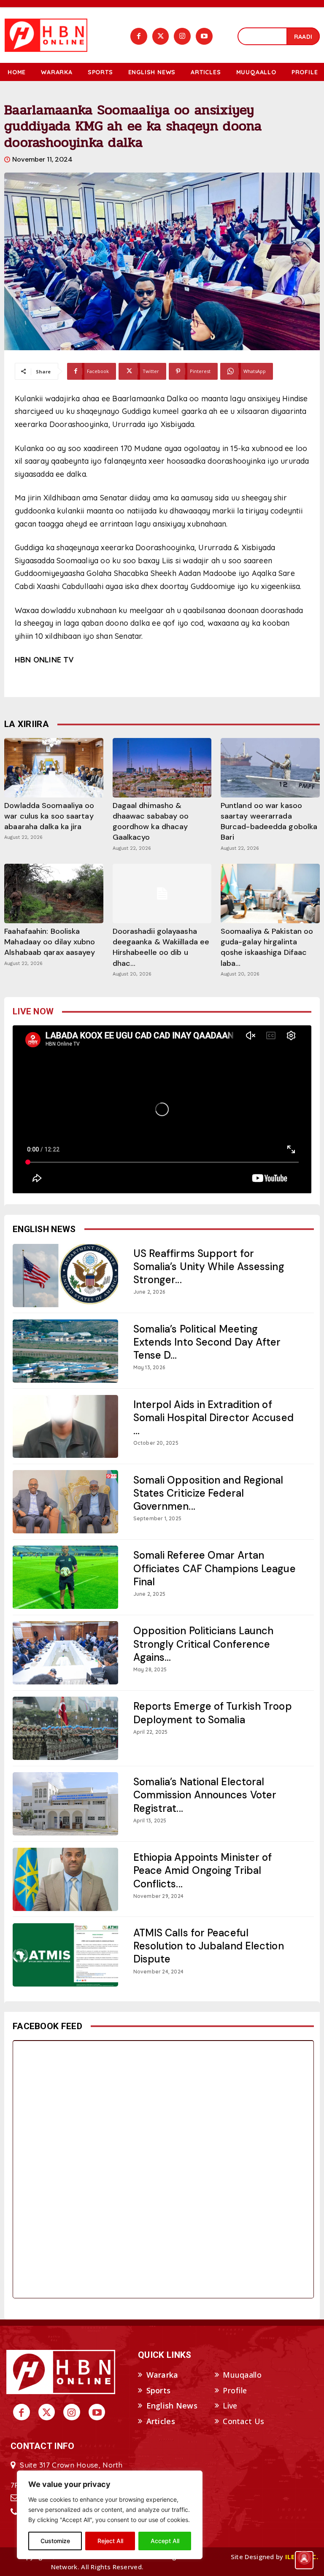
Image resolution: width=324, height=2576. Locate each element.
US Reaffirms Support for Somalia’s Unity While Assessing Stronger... (209, 1266)
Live (230, 2406)
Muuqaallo (242, 2375)
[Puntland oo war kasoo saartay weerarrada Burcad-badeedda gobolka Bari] (270, 768)
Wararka (162, 2375)
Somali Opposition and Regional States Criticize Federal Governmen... (208, 1493)
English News (172, 2406)
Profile (235, 2390)
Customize (55, 2541)
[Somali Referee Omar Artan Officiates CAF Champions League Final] (65, 1577)
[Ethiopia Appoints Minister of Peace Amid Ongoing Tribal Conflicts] (65, 1879)
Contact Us (243, 2421)
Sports (159, 2390)
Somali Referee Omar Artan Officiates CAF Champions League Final (215, 1568)
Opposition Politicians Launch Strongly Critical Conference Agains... (204, 1644)
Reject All (110, 2541)
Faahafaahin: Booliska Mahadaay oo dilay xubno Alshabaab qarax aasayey (50, 942)
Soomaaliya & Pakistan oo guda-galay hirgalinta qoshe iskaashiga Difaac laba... (267, 947)
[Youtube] (204, 36)
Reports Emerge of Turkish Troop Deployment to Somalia (213, 1713)
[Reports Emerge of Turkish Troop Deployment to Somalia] (65, 1728)
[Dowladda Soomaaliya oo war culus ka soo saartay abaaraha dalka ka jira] (54, 768)
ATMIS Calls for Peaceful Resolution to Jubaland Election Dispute (209, 1946)
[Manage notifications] (304, 2557)
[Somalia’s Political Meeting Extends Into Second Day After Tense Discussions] (65, 1351)
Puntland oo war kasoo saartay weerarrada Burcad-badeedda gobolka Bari (269, 822)
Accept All (165, 2541)
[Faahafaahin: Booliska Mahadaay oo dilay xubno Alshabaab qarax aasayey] (54, 893)
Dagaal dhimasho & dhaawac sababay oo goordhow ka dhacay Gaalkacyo (151, 822)
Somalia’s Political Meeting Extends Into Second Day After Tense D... (207, 1342)
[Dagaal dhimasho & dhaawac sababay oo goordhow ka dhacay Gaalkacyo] (162, 768)
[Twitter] (161, 36)
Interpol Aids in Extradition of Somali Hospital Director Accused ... (213, 1418)
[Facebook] (139, 36)
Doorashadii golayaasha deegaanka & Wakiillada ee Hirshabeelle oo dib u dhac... (161, 947)
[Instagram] (182, 36)
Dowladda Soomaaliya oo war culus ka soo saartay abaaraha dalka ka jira (49, 816)
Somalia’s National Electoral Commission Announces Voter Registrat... (205, 1795)
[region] (110, 2515)
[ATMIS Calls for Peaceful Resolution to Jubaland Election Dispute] (65, 1955)
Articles (161, 2421)
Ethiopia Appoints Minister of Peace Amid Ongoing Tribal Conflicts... (203, 1870)
